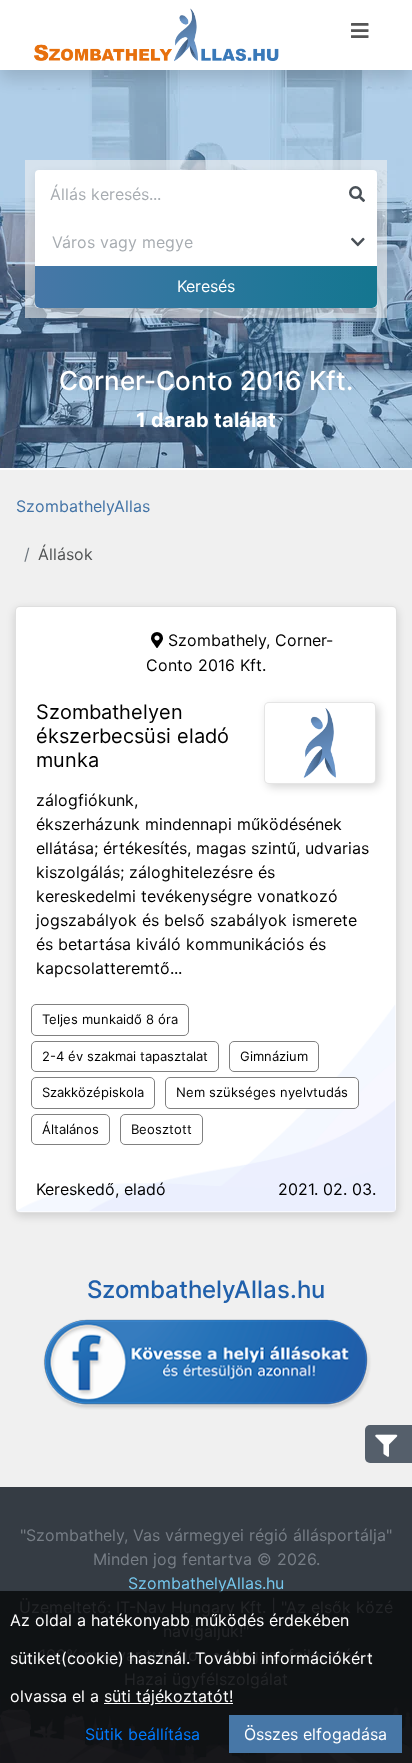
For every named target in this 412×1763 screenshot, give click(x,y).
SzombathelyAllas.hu (206, 1583)
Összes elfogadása (315, 1734)
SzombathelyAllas (83, 506)
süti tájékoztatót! (168, 1696)
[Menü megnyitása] (360, 31)
